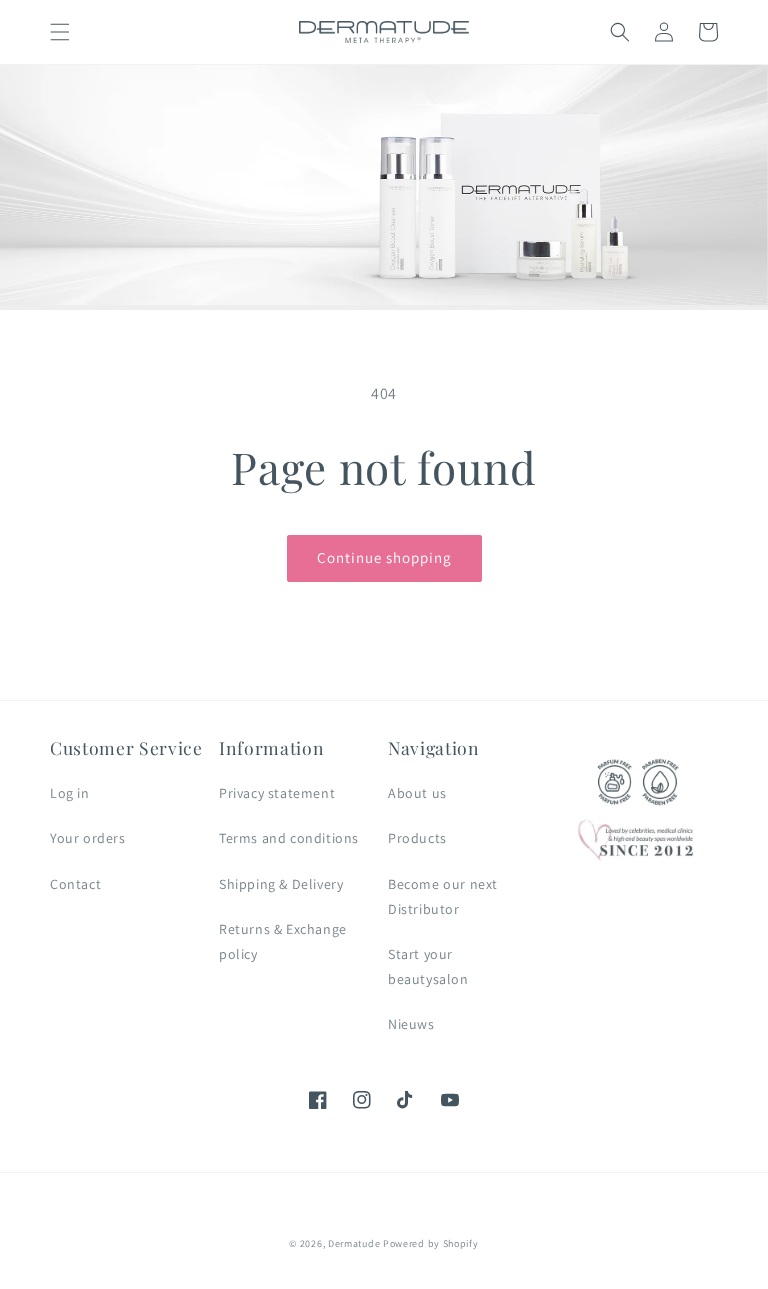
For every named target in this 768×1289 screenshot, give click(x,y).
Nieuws (411, 1024)
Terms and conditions (289, 838)
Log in (70, 793)
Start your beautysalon (428, 966)
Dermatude (354, 1243)
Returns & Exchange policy (283, 941)
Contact (75, 884)
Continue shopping (384, 557)
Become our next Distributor (443, 896)
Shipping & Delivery (281, 884)
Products (417, 838)
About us (417, 793)
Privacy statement (277, 793)
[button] (60, 32)
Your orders (88, 838)
